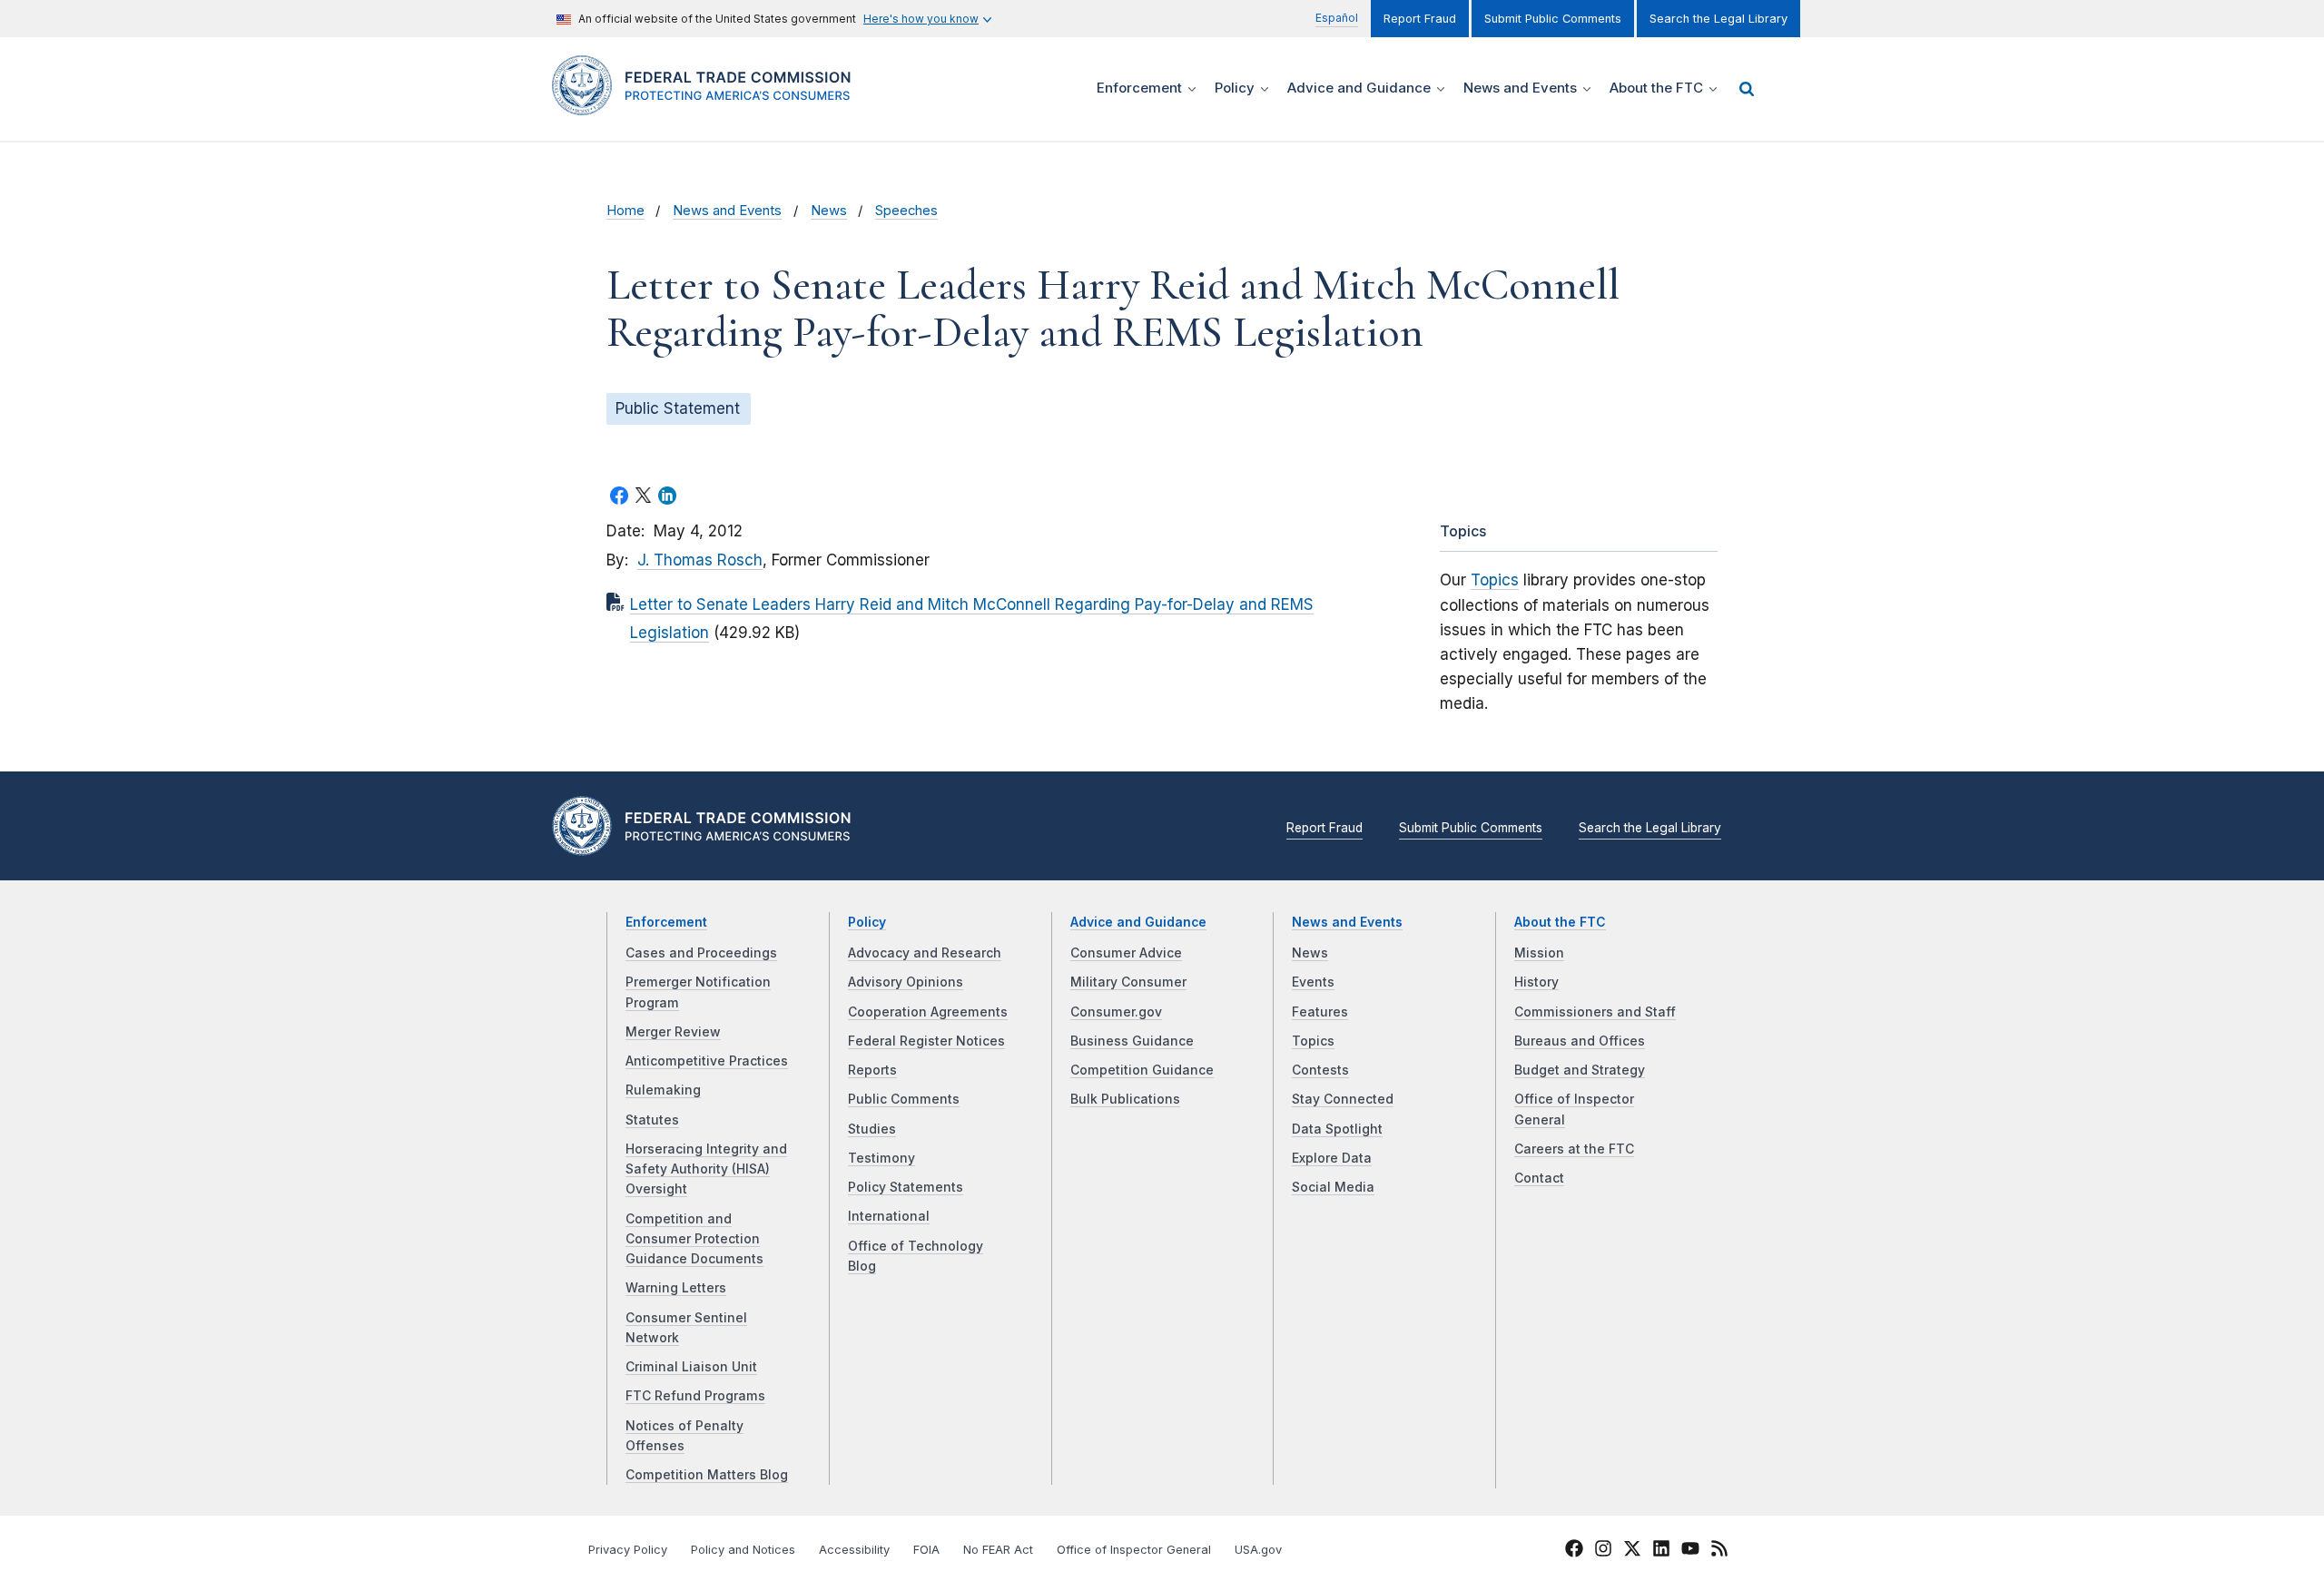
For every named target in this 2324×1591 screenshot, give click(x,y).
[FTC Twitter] (1632, 1547)
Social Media (1333, 1187)
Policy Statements (906, 1187)
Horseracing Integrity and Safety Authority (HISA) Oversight (706, 1169)
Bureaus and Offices (1580, 1041)
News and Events (727, 211)
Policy (867, 922)
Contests (1320, 1070)
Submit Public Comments (1553, 19)
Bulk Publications (1125, 1099)
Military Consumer (1128, 982)
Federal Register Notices (926, 1041)
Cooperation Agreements (928, 1012)
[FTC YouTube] (1690, 1551)
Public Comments (904, 1099)
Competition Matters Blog (707, 1475)
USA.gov (1258, 1550)
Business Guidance (1132, 1041)
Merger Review (673, 1032)
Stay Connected (1343, 1099)
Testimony (881, 1158)
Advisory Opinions (906, 982)
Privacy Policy (628, 1550)
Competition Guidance (1142, 1070)
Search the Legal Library (1718, 19)
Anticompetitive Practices (707, 1061)
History (1536, 982)
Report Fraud (1420, 19)
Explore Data (1332, 1158)
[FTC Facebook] (1574, 1551)
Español (1337, 18)
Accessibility (854, 1550)
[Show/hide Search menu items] (1747, 89)
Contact (1539, 1178)
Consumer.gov (1116, 1012)
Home (625, 211)
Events (1313, 982)
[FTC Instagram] (1603, 1551)
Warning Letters (676, 1288)
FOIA (926, 1550)
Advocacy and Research (925, 953)
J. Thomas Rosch (700, 560)
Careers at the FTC (1574, 1149)
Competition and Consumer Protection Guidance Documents (694, 1239)
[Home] (709, 105)
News (829, 211)
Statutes (652, 1120)
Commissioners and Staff (1595, 1012)
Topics (1495, 580)
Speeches (906, 211)
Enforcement (666, 922)
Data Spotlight (1337, 1129)
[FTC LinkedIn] (1661, 1551)
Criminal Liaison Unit (691, 1367)
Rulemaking (663, 1090)
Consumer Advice (1126, 953)
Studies (872, 1129)
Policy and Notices (743, 1550)
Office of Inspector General (1134, 1550)
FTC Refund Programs (695, 1396)
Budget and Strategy (1580, 1070)
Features (1320, 1012)
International (889, 1216)
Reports (872, 1070)
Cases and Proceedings (701, 953)
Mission (1539, 953)
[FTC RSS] (1719, 1551)
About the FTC (1560, 922)
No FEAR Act (998, 1550)
